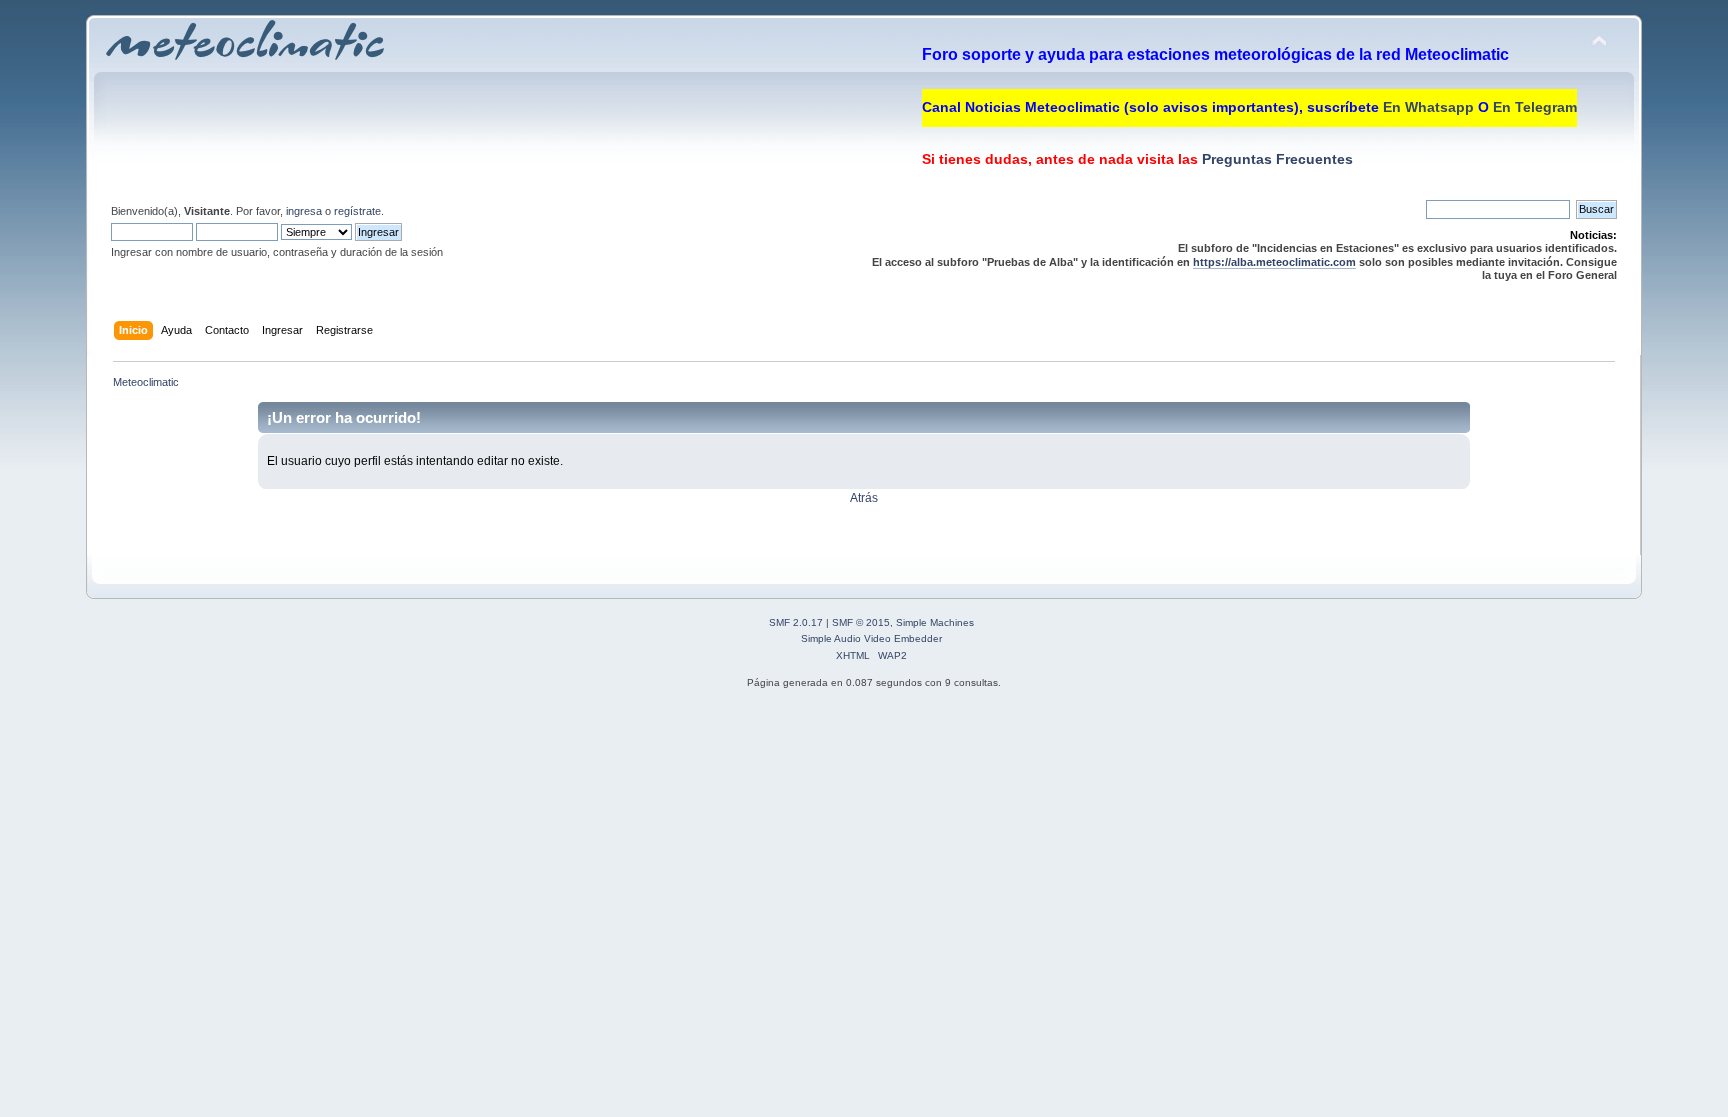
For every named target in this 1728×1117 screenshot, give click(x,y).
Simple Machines (935, 622)
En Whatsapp (1428, 107)
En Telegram (1535, 107)
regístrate (357, 211)
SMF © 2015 (861, 622)
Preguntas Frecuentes (1275, 159)
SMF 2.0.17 (796, 622)
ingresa (304, 211)
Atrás (864, 498)
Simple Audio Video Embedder (871, 638)
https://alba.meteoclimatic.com (1274, 262)
